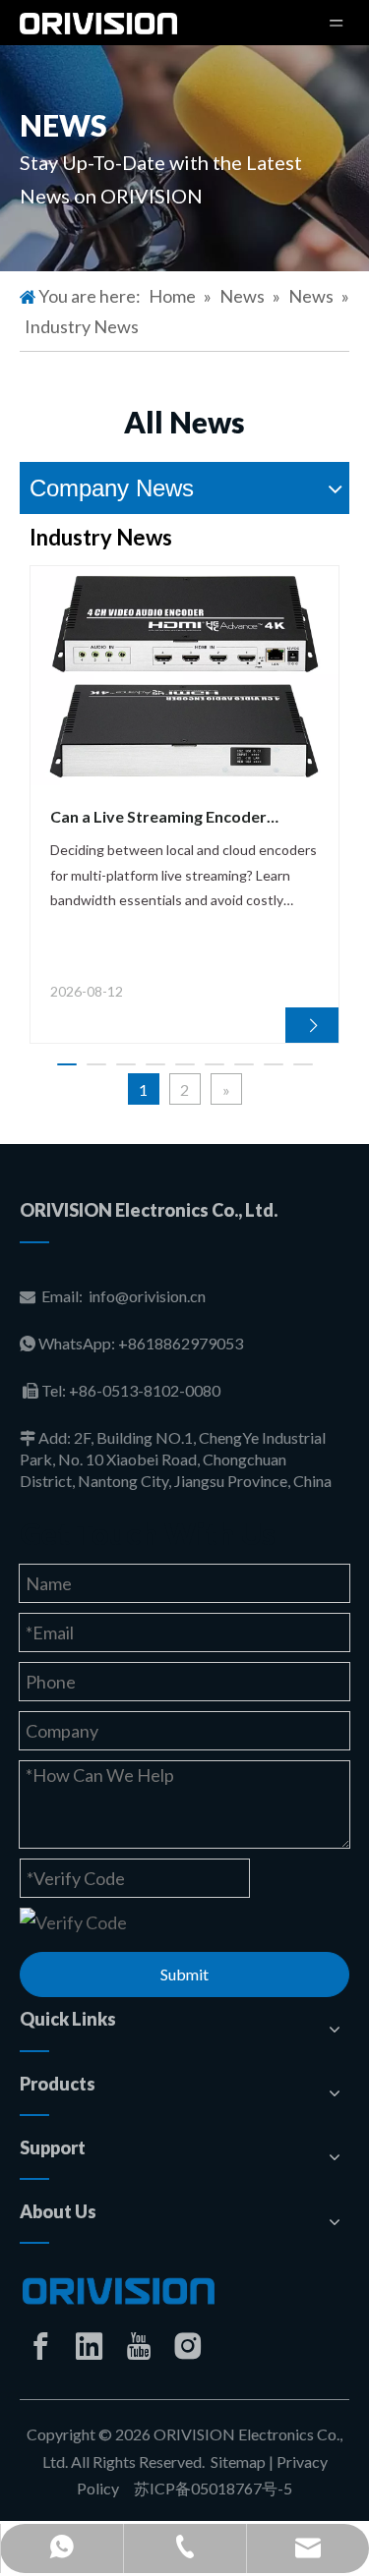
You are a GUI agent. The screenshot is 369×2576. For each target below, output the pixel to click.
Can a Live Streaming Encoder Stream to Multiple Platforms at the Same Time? (181, 818)
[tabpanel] (184, 804)
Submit (184, 1974)
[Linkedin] (90, 2346)
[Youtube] (139, 2346)
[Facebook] (40, 2346)
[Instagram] (188, 2346)
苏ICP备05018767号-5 (212, 2488)
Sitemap (238, 2462)
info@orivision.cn (147, 1296)
